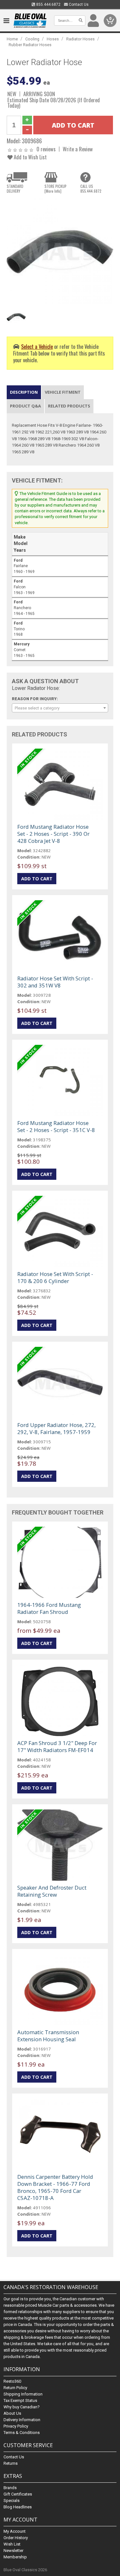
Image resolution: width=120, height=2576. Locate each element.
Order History (16, 2538)
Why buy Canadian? (22, 2407)
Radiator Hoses (80, 39)
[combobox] (60, 708)
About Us (12, 2413)
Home (12, 39)
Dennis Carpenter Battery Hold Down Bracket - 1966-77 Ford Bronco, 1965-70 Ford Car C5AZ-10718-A (55, 2187)
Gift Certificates (18, 2494)
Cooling (32, 39)
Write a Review (78, 149)
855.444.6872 (48, 4)
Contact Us (78, 4)
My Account (15, 2531)
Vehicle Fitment (63, 392)
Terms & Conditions (22, 2433)
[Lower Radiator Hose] (60, 251)
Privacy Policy (16, 2426)
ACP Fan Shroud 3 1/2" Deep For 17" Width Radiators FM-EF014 (57, 1746)
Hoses (53, 39)
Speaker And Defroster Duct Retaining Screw (52, 1891)
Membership (15, 2557)
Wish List (12, 2544)
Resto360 (12, 2381)
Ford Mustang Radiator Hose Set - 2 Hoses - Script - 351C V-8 (56, 1126)
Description (24, 392)
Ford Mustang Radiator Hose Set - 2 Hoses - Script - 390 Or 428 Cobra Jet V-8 (53, 834)
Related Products (69, 406)
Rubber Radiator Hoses (30, 45)
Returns (11, 2463)
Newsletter (13, 2551)
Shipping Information (23, 2394)
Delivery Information (22, 2420)
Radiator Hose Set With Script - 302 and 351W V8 (55, 982)
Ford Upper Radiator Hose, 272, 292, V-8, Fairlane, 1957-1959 (56, 1428)
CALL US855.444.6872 (91, 189)
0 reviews (46, 149)
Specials (12, 2500)
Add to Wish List (30, 157)
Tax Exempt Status (20, 2400)
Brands (10, 2488)
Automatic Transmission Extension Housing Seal (48, 2036)
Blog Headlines (18, 2507)
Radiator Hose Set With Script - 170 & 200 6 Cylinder (55, 1277)
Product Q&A (25, 406)
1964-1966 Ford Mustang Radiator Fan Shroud (49, 1608)
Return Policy (15, 2388)
